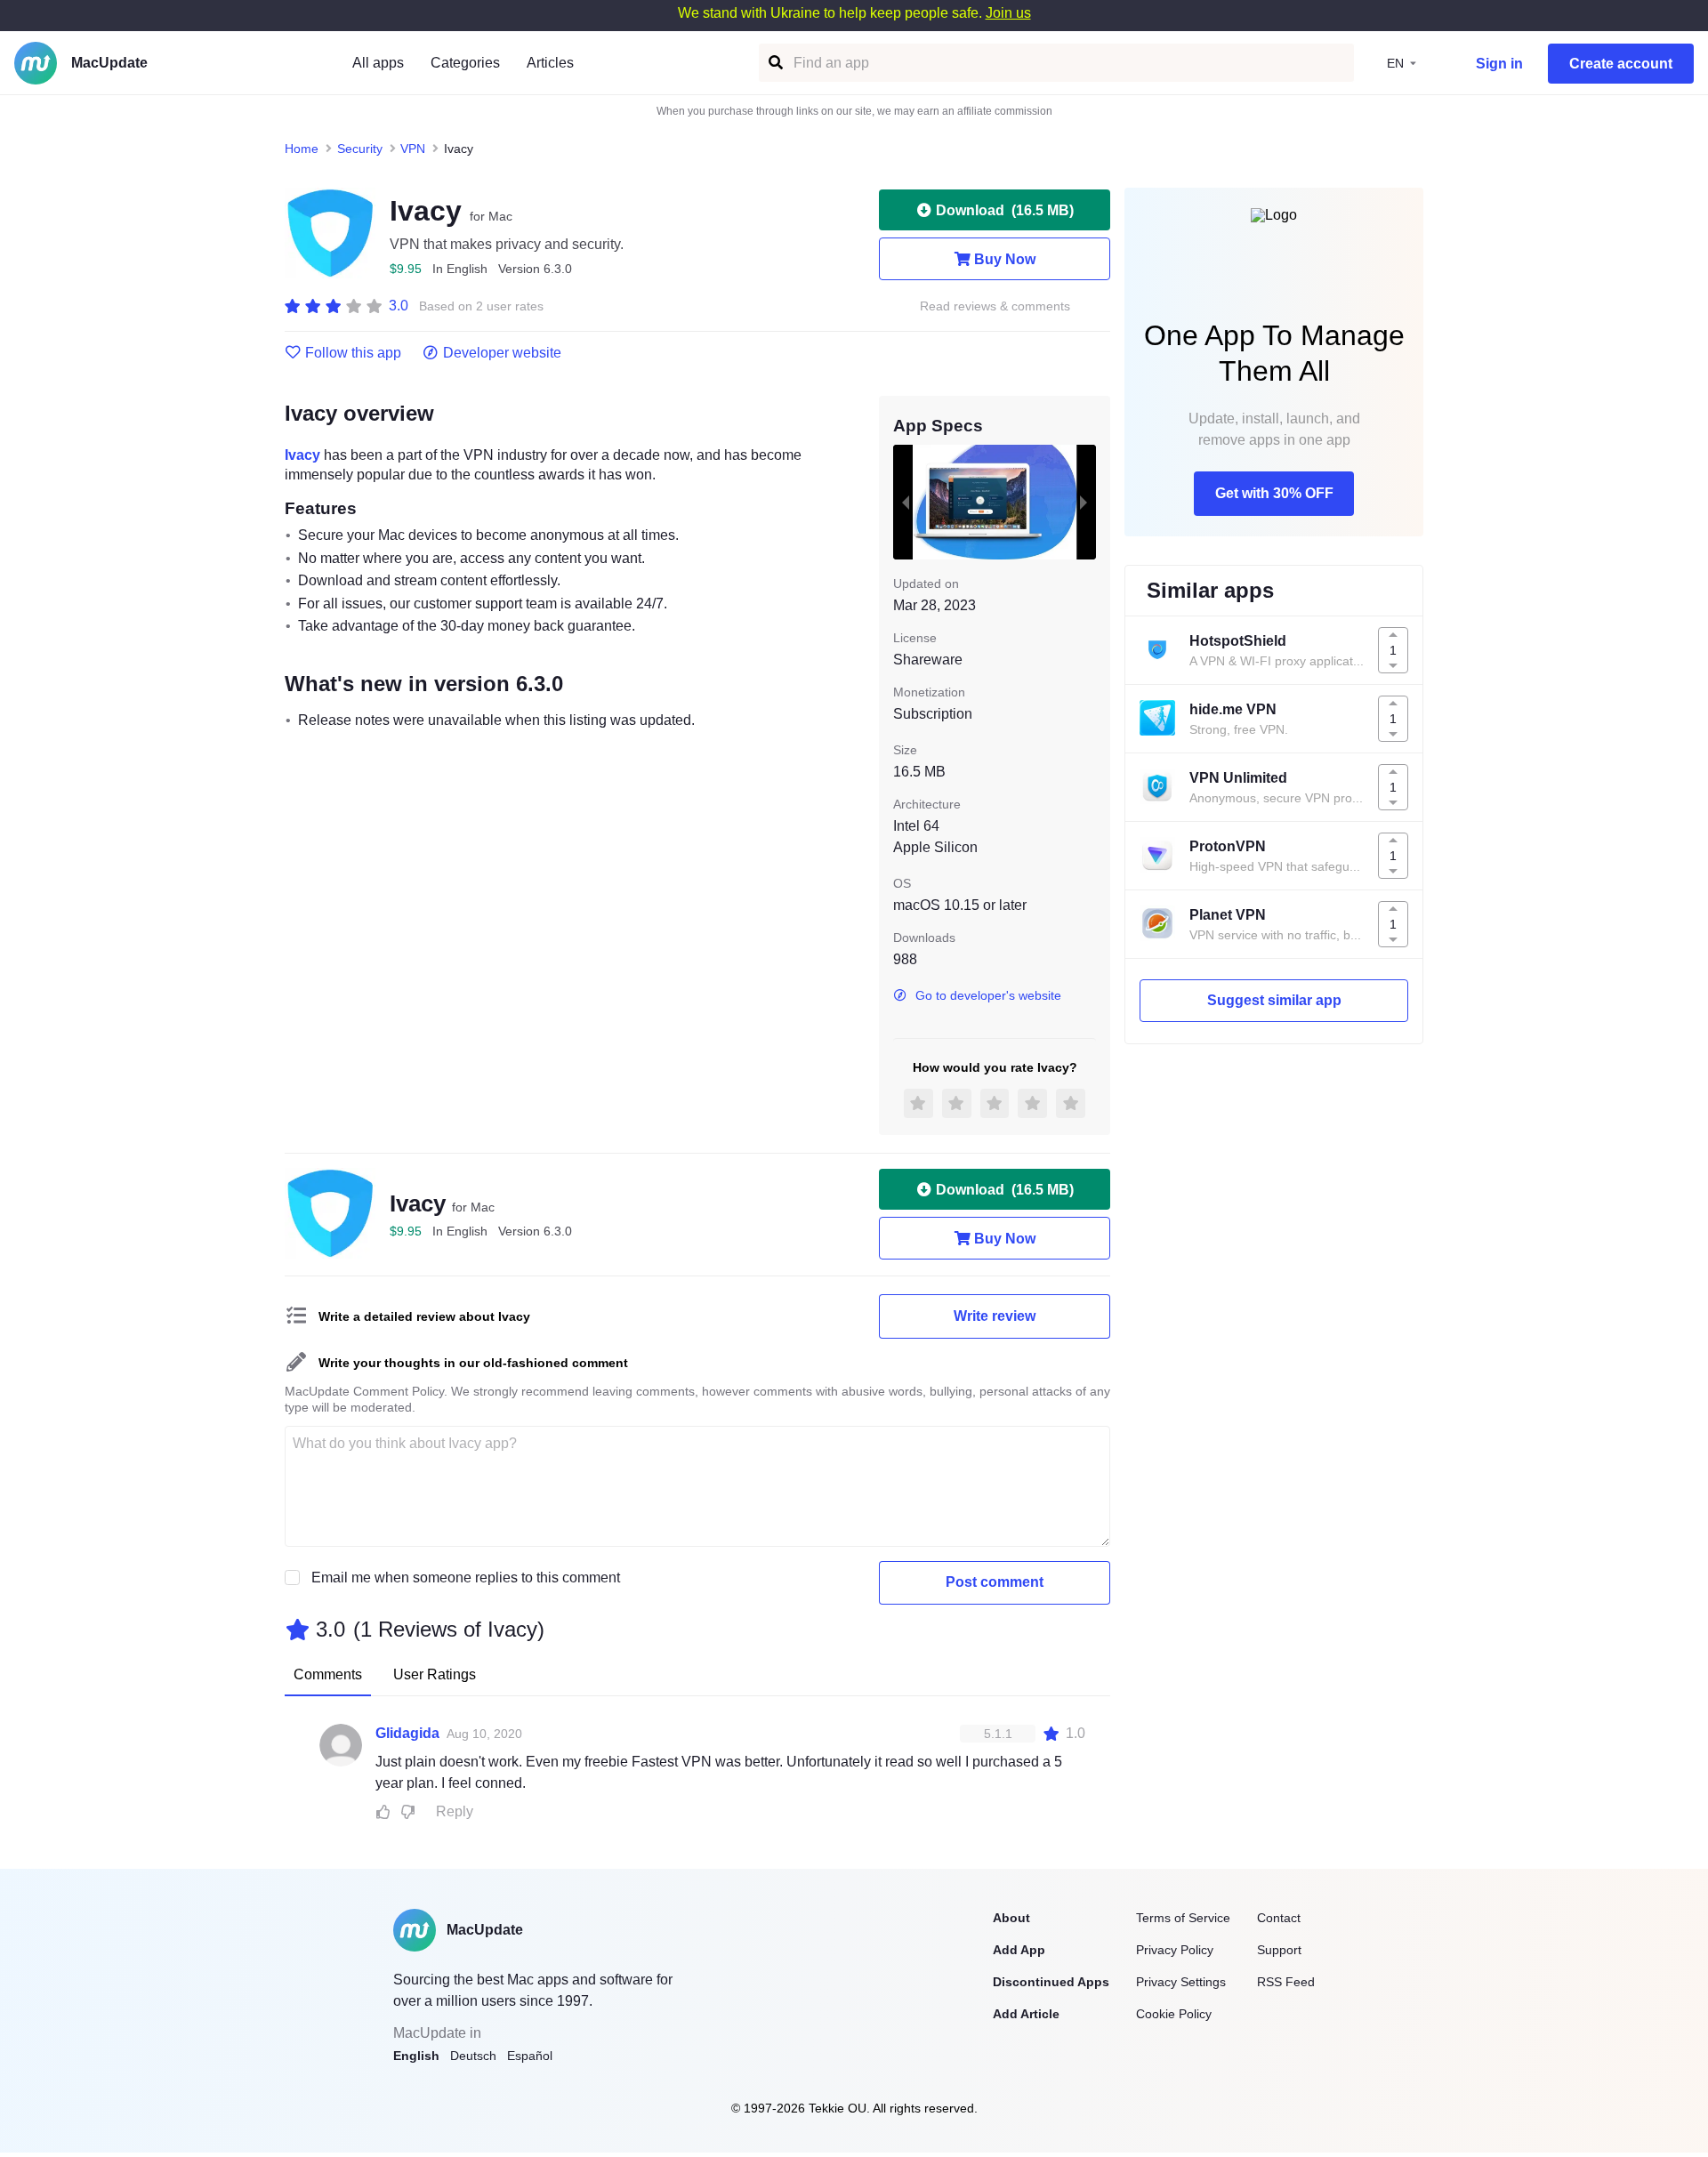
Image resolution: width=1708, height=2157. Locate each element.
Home (302, 149)
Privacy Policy (1175, 1950)
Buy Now (1005, 259)
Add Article (1026, 2014)
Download (1005, 210)
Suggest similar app (1274, 1000)
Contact (1279, 1918)
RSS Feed (1286, 1982)
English (416, 2056)
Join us (1008, 13)
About (1011, 1918)
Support (1279, 1950)
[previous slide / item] (906, 502)
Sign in (1499, 64)
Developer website (502, 353)
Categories (465, 63)
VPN (413, 149)
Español (530, 2056)
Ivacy (302, 455)
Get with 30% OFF (1274, 493)
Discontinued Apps (1051, 1982)
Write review (995, 1316)
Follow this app (353, 353)
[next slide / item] (1084, 502)
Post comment (995, 1582)
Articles (550, 63)
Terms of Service (1183, 1918)
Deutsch (473, 2056)
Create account (1621, 64)
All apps (378, 63)
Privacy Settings (1181, 1982)
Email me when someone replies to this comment (466, 1578)
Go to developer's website (988, 995)
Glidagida (407, 1733)
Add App (1019, 1950)
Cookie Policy (1174, 2014)
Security (360, 149)
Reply (455, 1811)
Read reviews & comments (995, 306)
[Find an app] (774, 63)
